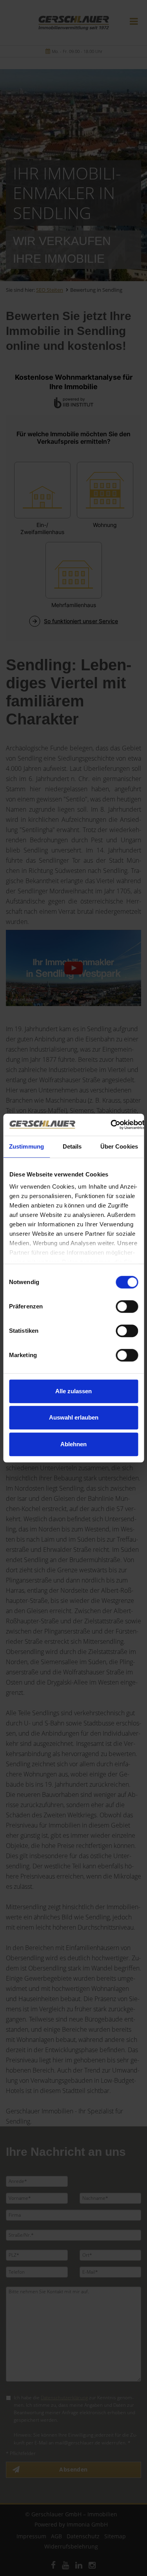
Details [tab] (72, 1146)
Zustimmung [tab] (26, 1146)
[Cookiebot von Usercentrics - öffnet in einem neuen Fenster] (111, 1125)
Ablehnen (73, 1444)
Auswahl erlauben (74, 1417)
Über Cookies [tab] (119, 1146)
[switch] (127, 1306)
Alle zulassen (73, 1391)
